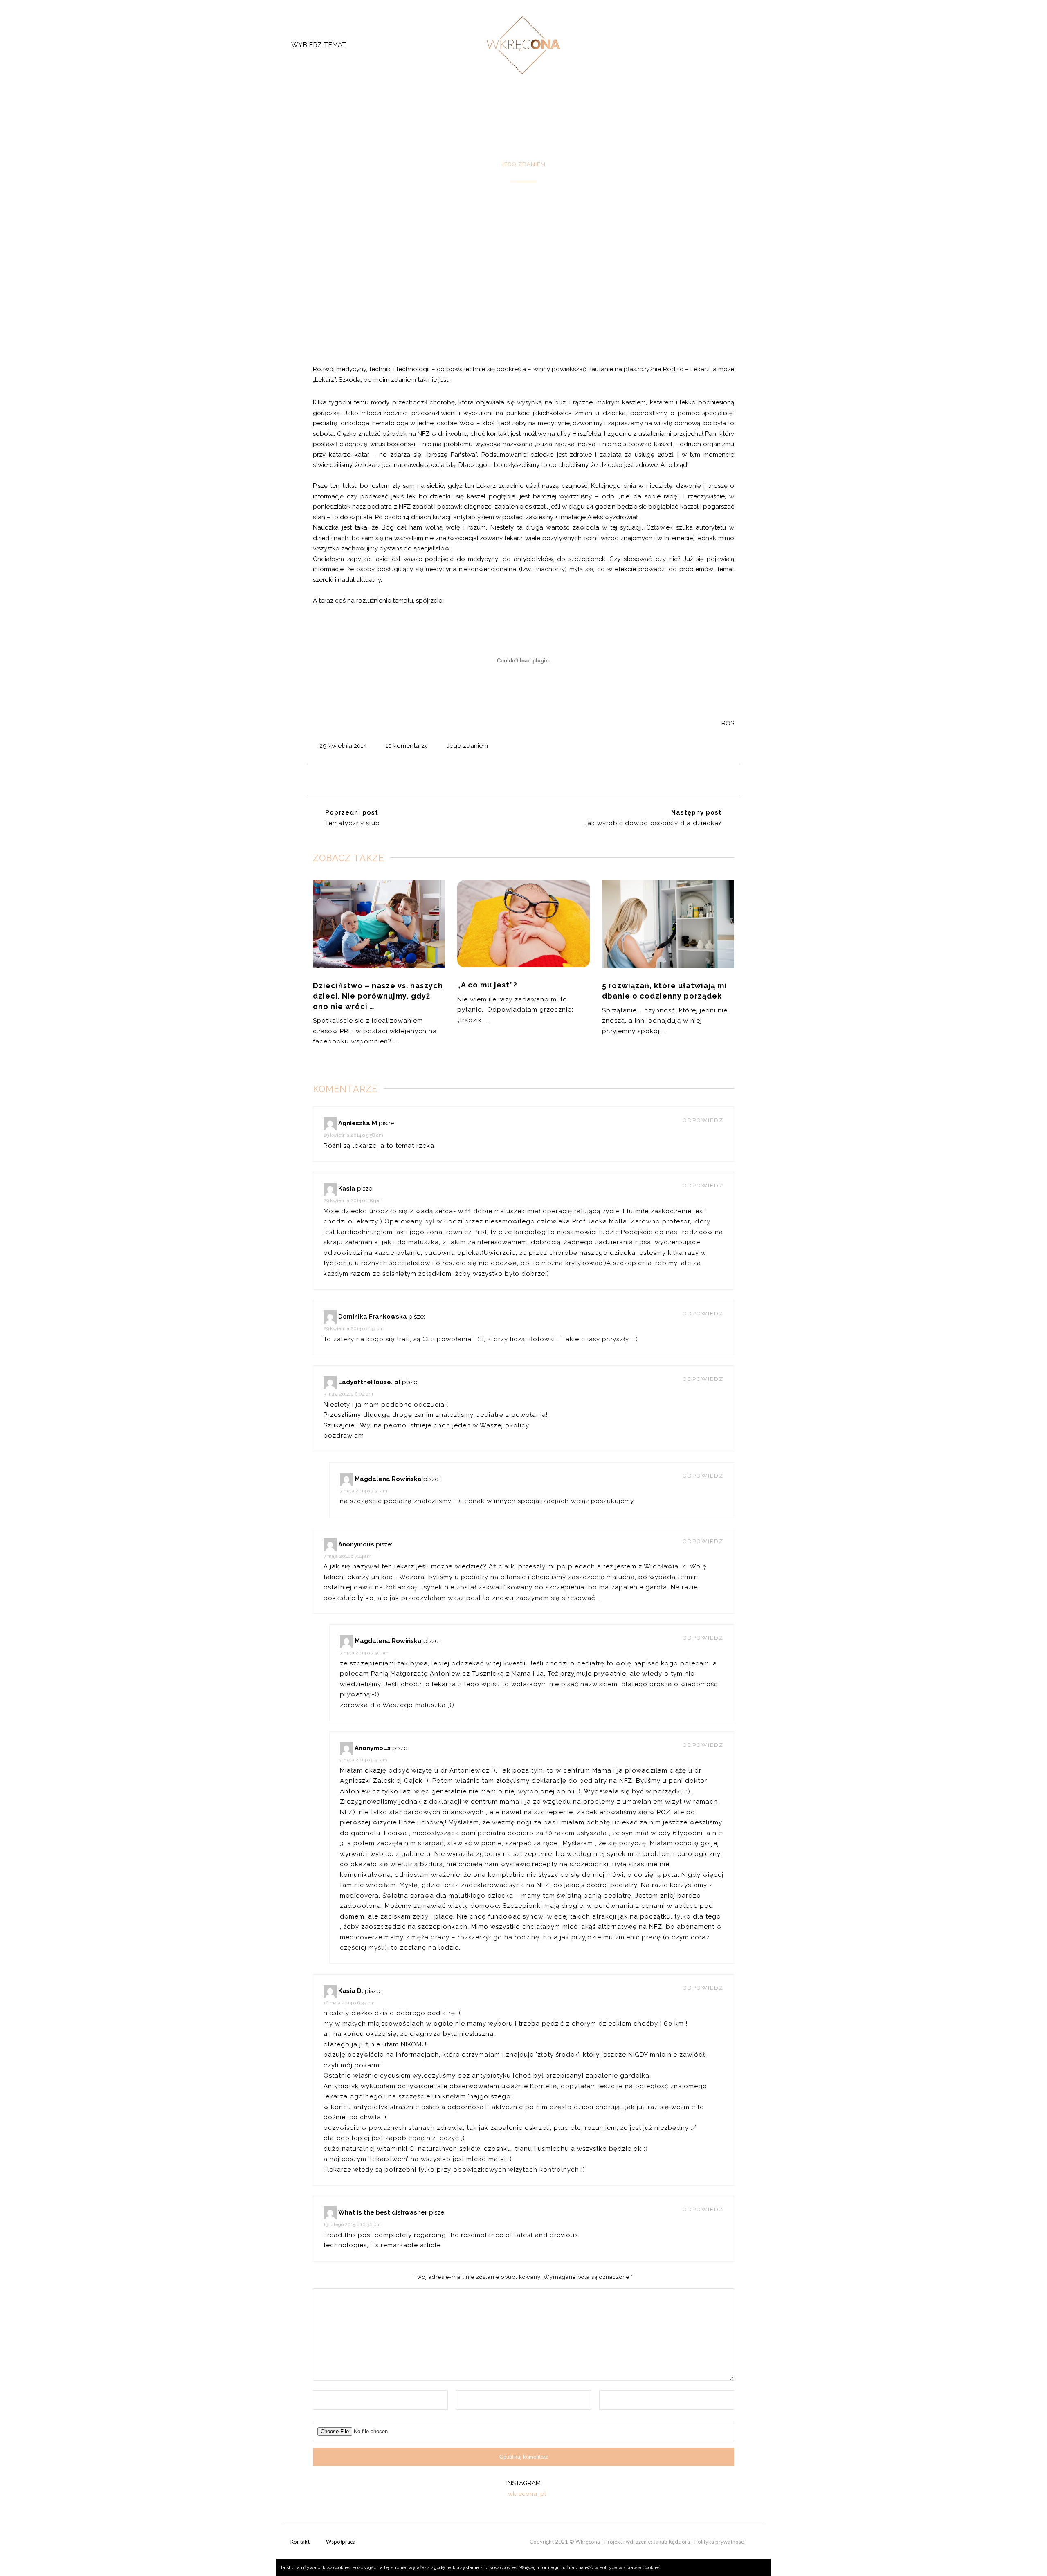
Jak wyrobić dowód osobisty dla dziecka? (653, 823)
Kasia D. (351, 1991)
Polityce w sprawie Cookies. (630, 2567)
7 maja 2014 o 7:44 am (347, 1556)
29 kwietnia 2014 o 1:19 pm (353, 1200)
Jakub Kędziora (672, 2542)
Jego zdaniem (467, 746)
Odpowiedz (703, 1120)
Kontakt (300, 2542)
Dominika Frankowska (373, 1317)
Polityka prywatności (720, 2542)
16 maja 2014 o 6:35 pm (349, 2003)
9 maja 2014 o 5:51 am (364, 1760)
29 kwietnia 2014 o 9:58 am (353, 1135)
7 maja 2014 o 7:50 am (364, 1653)
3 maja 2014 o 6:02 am (348, 1394)
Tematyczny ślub (353, 823)
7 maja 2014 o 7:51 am (364, 1491)
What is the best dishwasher (383, 2212)
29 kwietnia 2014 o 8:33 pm (354, 1328)
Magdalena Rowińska (388, 1479)
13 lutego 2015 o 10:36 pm (352, 2224)
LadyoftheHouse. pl (369, 1382)
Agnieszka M (358, 1123)
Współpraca (341, 2542)
